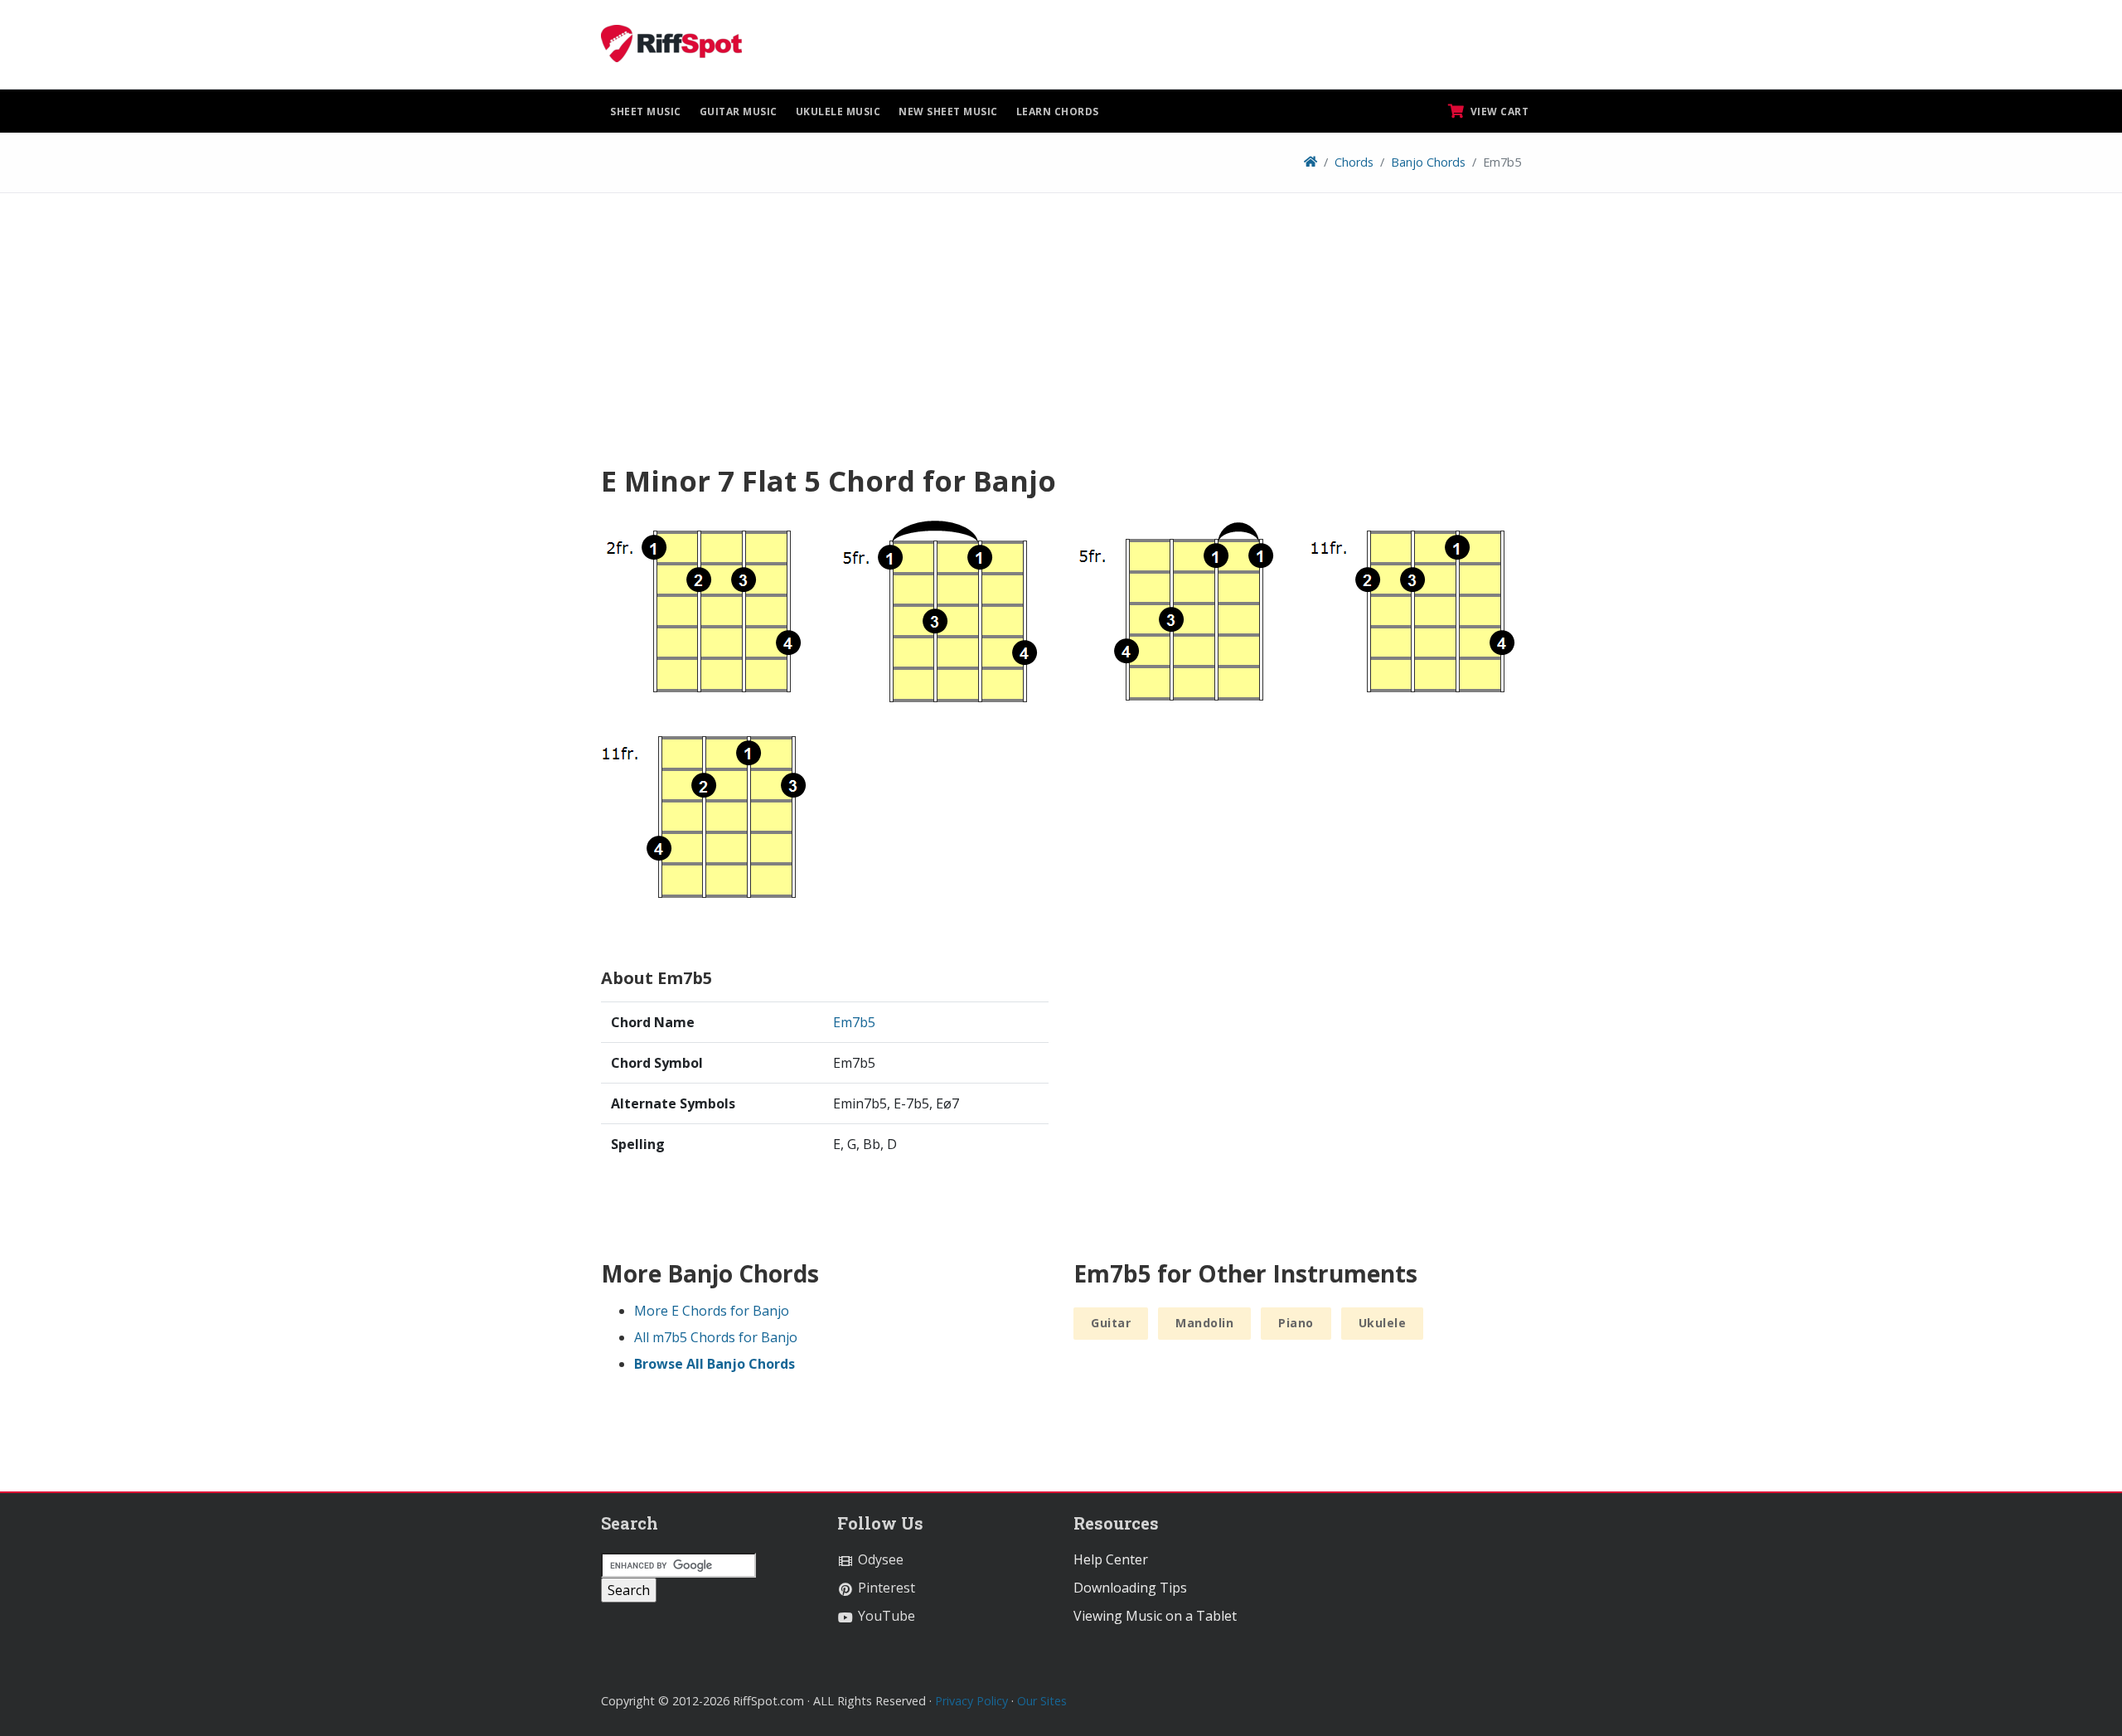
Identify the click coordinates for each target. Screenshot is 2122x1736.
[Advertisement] (1061, 334)
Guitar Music (739, 112)
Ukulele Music (838, 112)
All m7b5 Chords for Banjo (716, 1337)
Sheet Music (646, 112)
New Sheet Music (948, 112)
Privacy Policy (971, 1701)
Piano (1296, 1323)
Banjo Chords (1428, 162)
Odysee (879, 1559)
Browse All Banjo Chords (715, 1364)
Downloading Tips (1130, 1588)
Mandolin (1204, 1323)
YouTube (885, 1616)
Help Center (1111, 1559)
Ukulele (1383, 1323)
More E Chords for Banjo (712, 1311)
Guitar (1111, 1323)
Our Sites (1042, 1701)
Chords (1354, 162)
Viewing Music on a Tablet (1155, 1616)
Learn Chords (1058, 112)
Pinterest (885, 1588)
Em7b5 (854, 1022)
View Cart (1498, 112)
